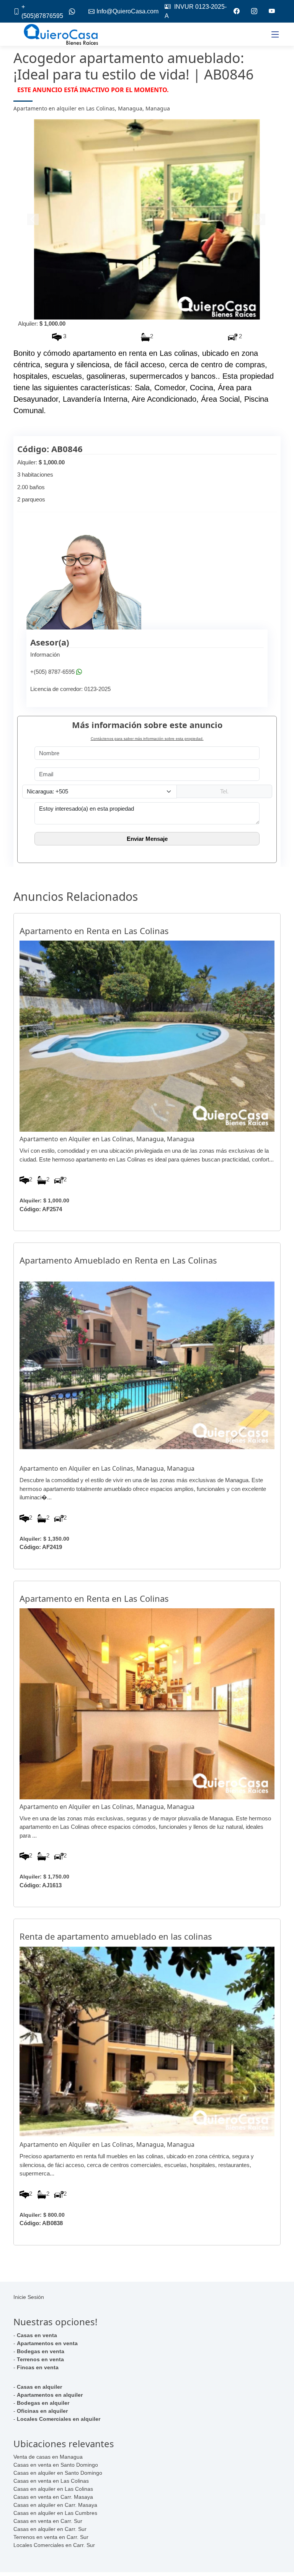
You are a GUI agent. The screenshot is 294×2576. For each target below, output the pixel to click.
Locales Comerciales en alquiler (59, 2419)
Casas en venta (37, 2335)
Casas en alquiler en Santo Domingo (58, 2473)
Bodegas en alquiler (43, 2403)
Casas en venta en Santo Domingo (56, 2465)
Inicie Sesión (29, 2297)
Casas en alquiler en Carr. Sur (50, 2529)
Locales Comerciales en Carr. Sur (54, 2545)
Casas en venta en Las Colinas (51, 2481)
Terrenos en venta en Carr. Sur (51, 2537)
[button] (33, 219)
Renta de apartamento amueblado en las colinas (116, 1936)
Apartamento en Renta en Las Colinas (94, 931)
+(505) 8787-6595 (52, 672)
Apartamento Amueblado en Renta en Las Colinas (118, 1260)
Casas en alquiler (39, 2387)
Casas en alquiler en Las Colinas (53, 2489)
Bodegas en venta (41, 2351)
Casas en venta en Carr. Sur (48, 2521)
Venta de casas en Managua (48, 2457)
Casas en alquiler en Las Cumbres (55, 2513)
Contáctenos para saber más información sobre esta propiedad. (147, 739)
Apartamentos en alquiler (50, 2395)
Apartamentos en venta (47, 2343)
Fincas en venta (38, 2367)
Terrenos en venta (40, 2359)
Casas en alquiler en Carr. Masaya (55, 2505)
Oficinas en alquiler (42, 2411)
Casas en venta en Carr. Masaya (53, 2497)
